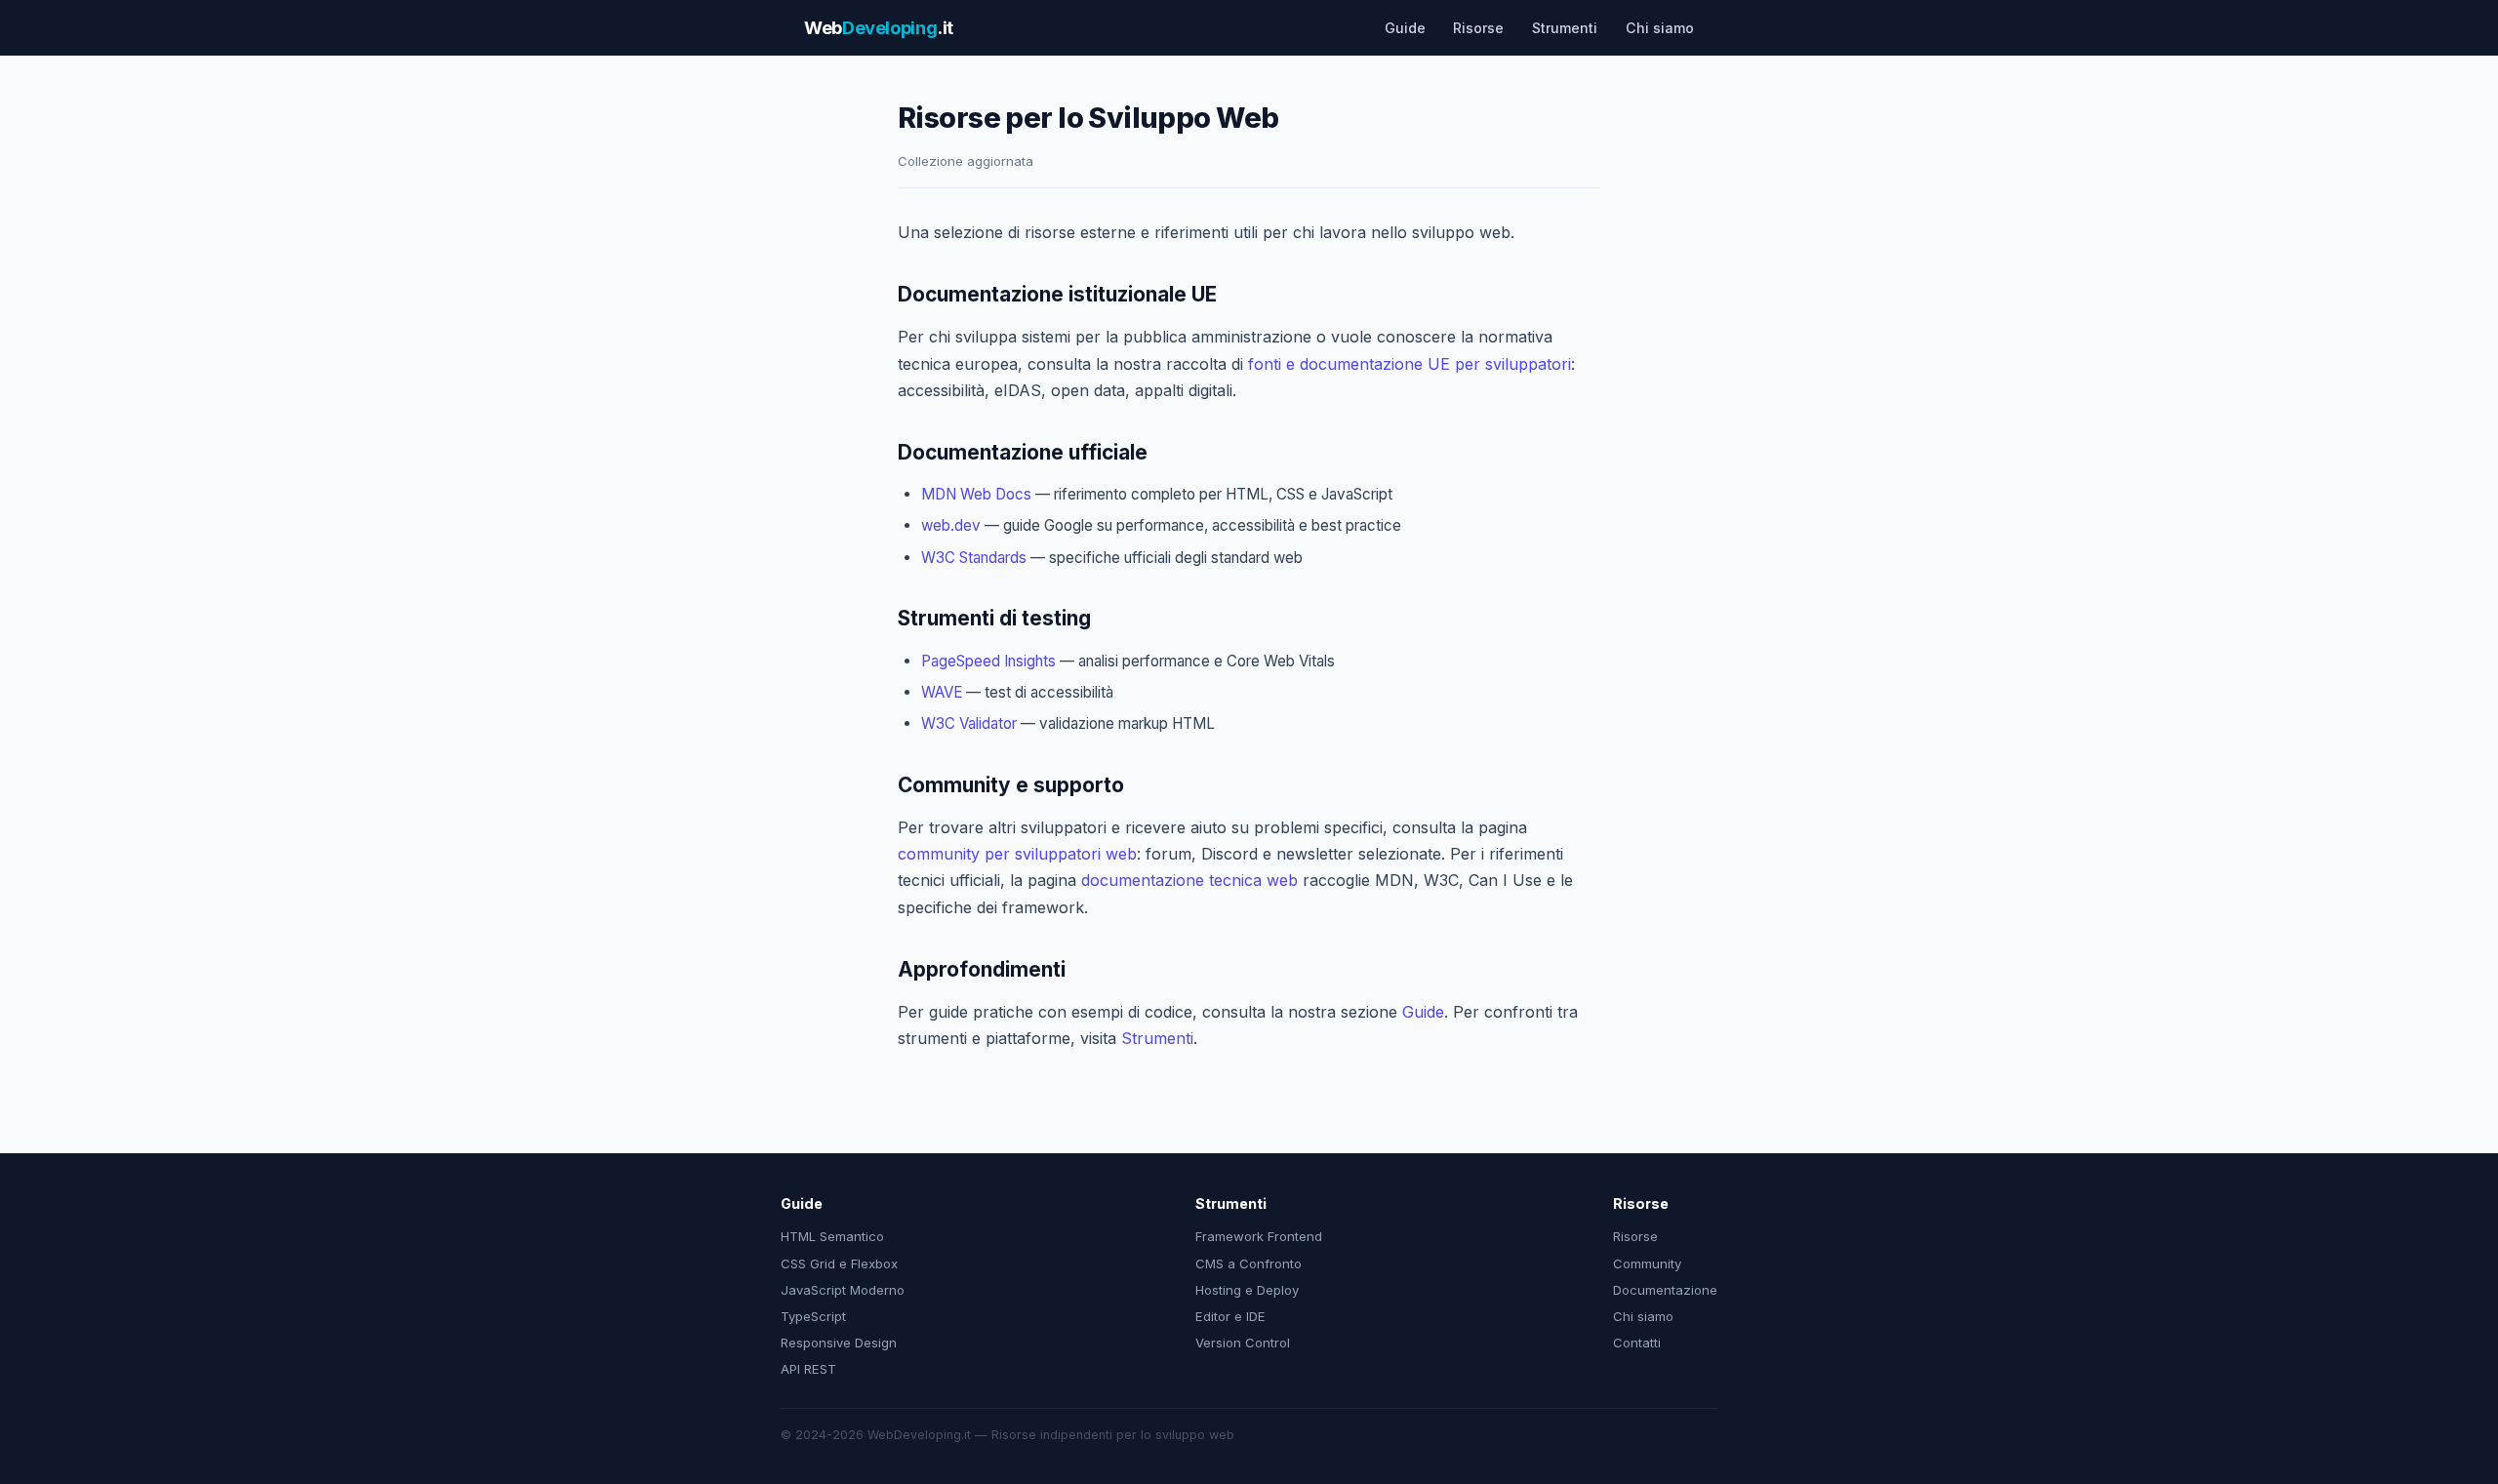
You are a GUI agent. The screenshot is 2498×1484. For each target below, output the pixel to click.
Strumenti (1565, 28)
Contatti (1637, 1343)
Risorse (1478, 28)
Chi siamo (1660, 28)
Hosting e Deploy (1247, 1290)
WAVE (942, 692)
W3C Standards (974, 558)
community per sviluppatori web (1017, 854)
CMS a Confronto (1249, 1263)
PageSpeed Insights (988, 661)
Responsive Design (839, 1343)
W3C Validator (969, 723)
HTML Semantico (832, 1236)
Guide (1405, 28)
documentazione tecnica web (1189, 880)
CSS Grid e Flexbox (839, 1263)
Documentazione (1665, 1290)
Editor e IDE (1230, 1316)
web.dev (951, 525)
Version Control (1243, 1343)
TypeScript (813, 1316)
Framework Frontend (1259, 1236)
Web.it (879, 27)
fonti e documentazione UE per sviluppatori (1410, 364)
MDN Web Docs (976, 494)
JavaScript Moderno (843, 1290)
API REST (808, 1369)
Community (1647, 1263)
